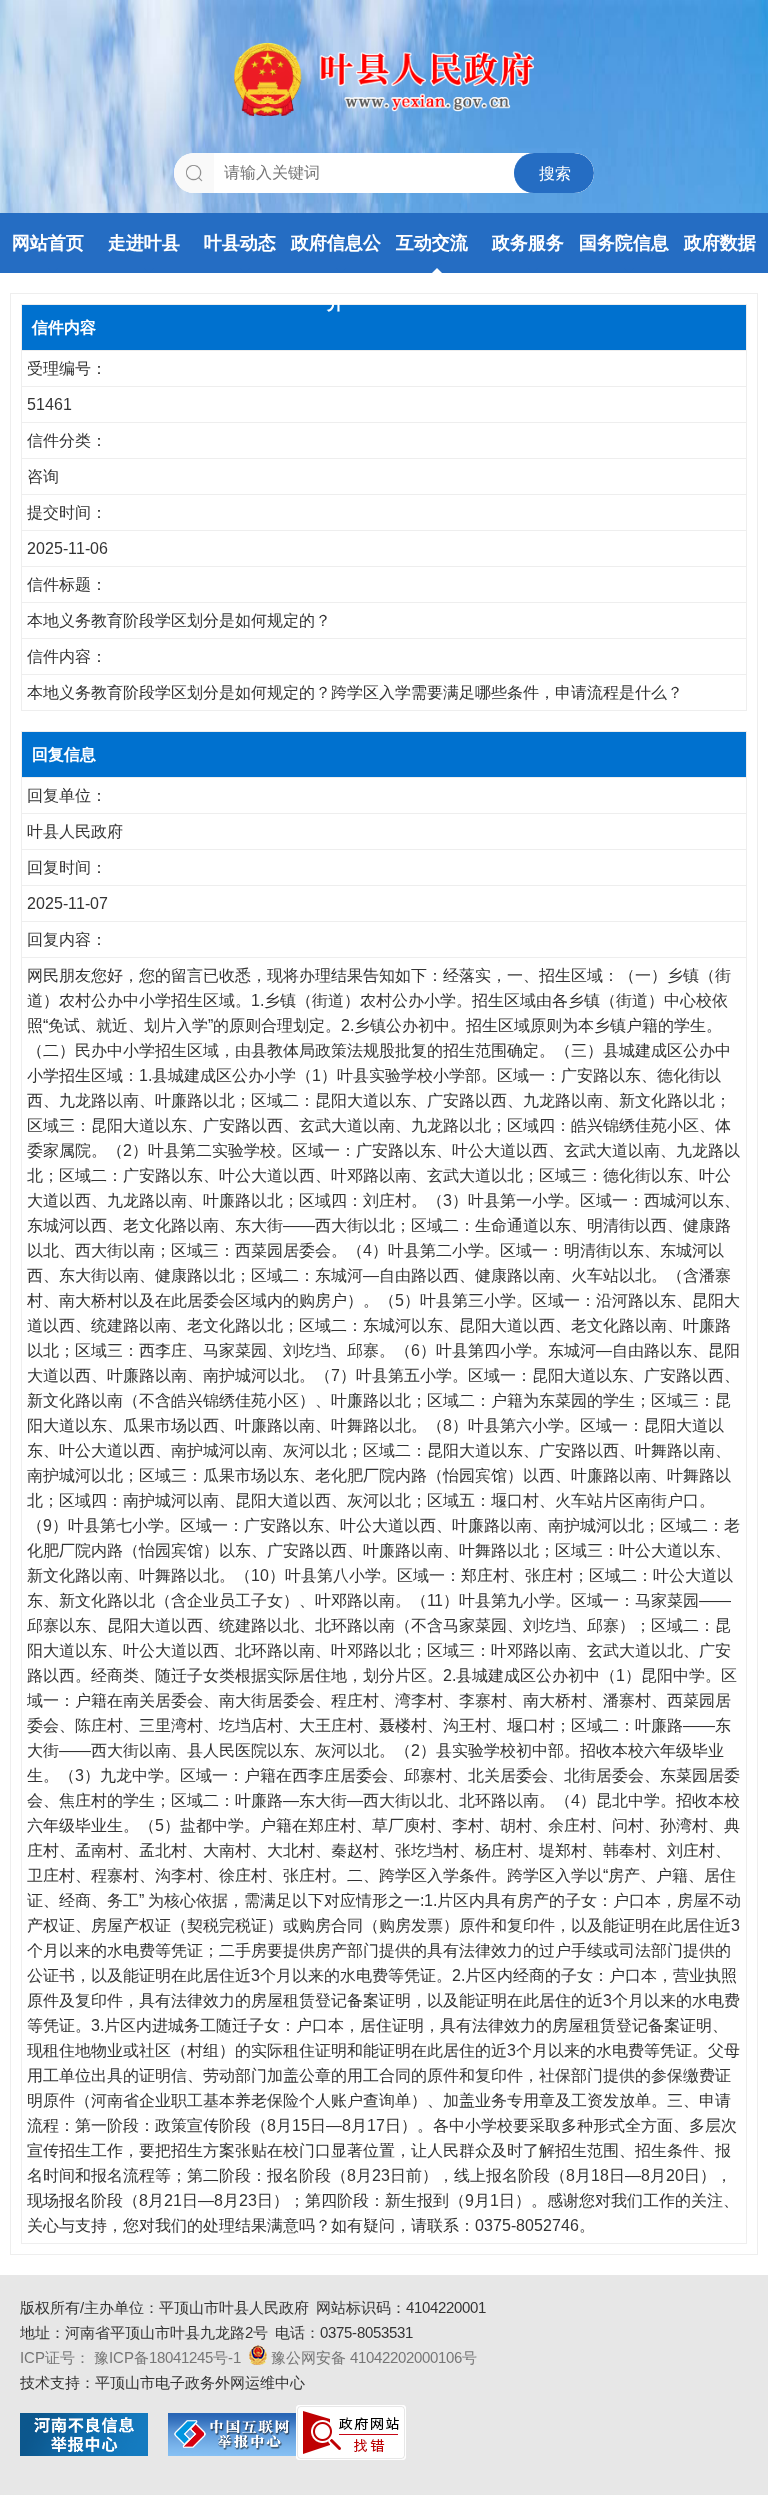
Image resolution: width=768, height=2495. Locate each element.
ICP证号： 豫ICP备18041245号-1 (130, 2357)
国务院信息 (624, 243)
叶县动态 (240, 243)
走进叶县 (144, 243)
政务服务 (528, 243)
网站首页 (48, 243)
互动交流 (432, 243)
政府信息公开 (336, 253)
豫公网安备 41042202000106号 (374, 2357)
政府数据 (720, 243)
